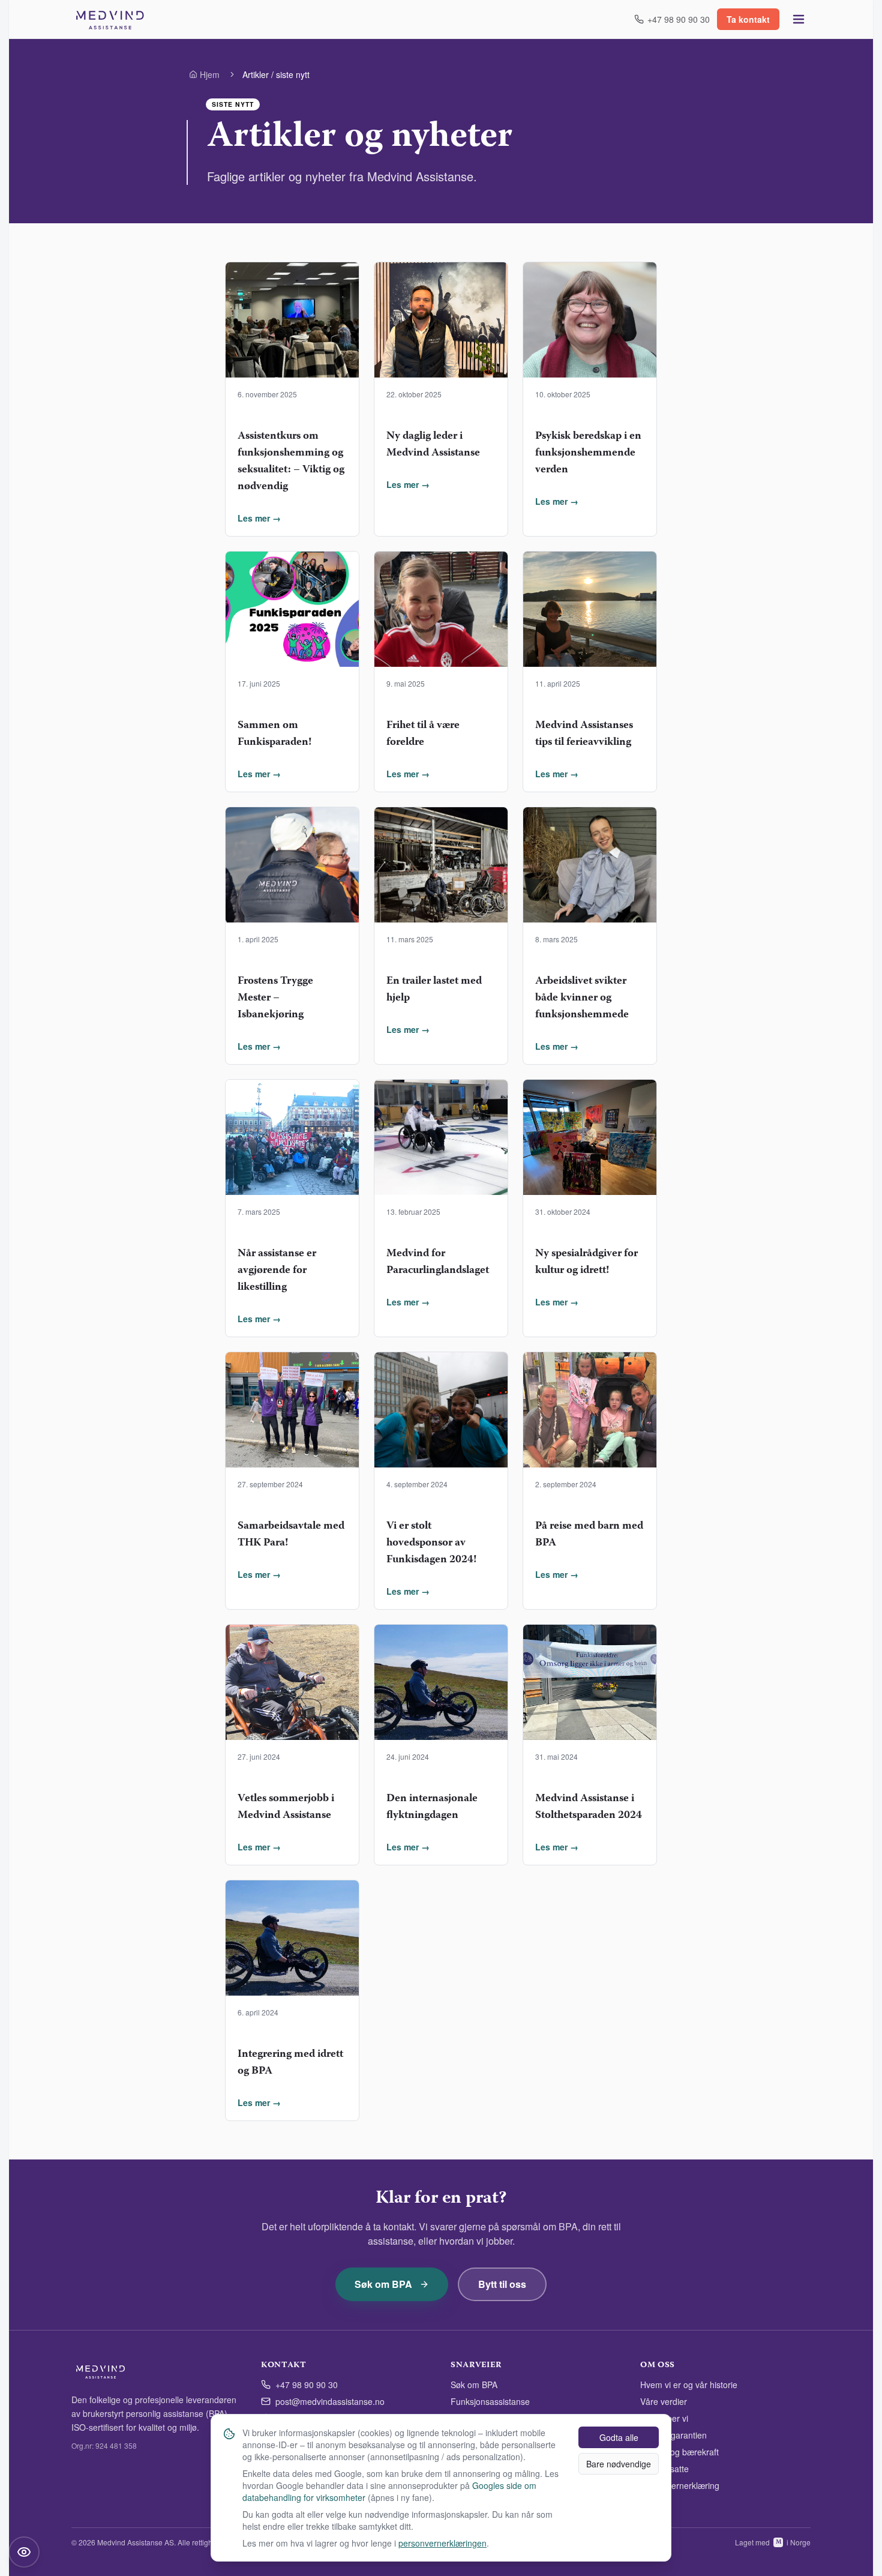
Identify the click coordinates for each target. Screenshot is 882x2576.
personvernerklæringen (442, 2543)
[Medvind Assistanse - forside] (110, 19)
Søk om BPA (383, 2284)
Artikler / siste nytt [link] (276, 74)
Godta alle (619, 2437)
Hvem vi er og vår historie (689, 2385)
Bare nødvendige (619, 2464)
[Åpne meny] (799, 19)
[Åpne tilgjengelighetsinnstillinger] (24, 2552)
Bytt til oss (502, 2284)
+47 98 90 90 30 (307, 2385)
